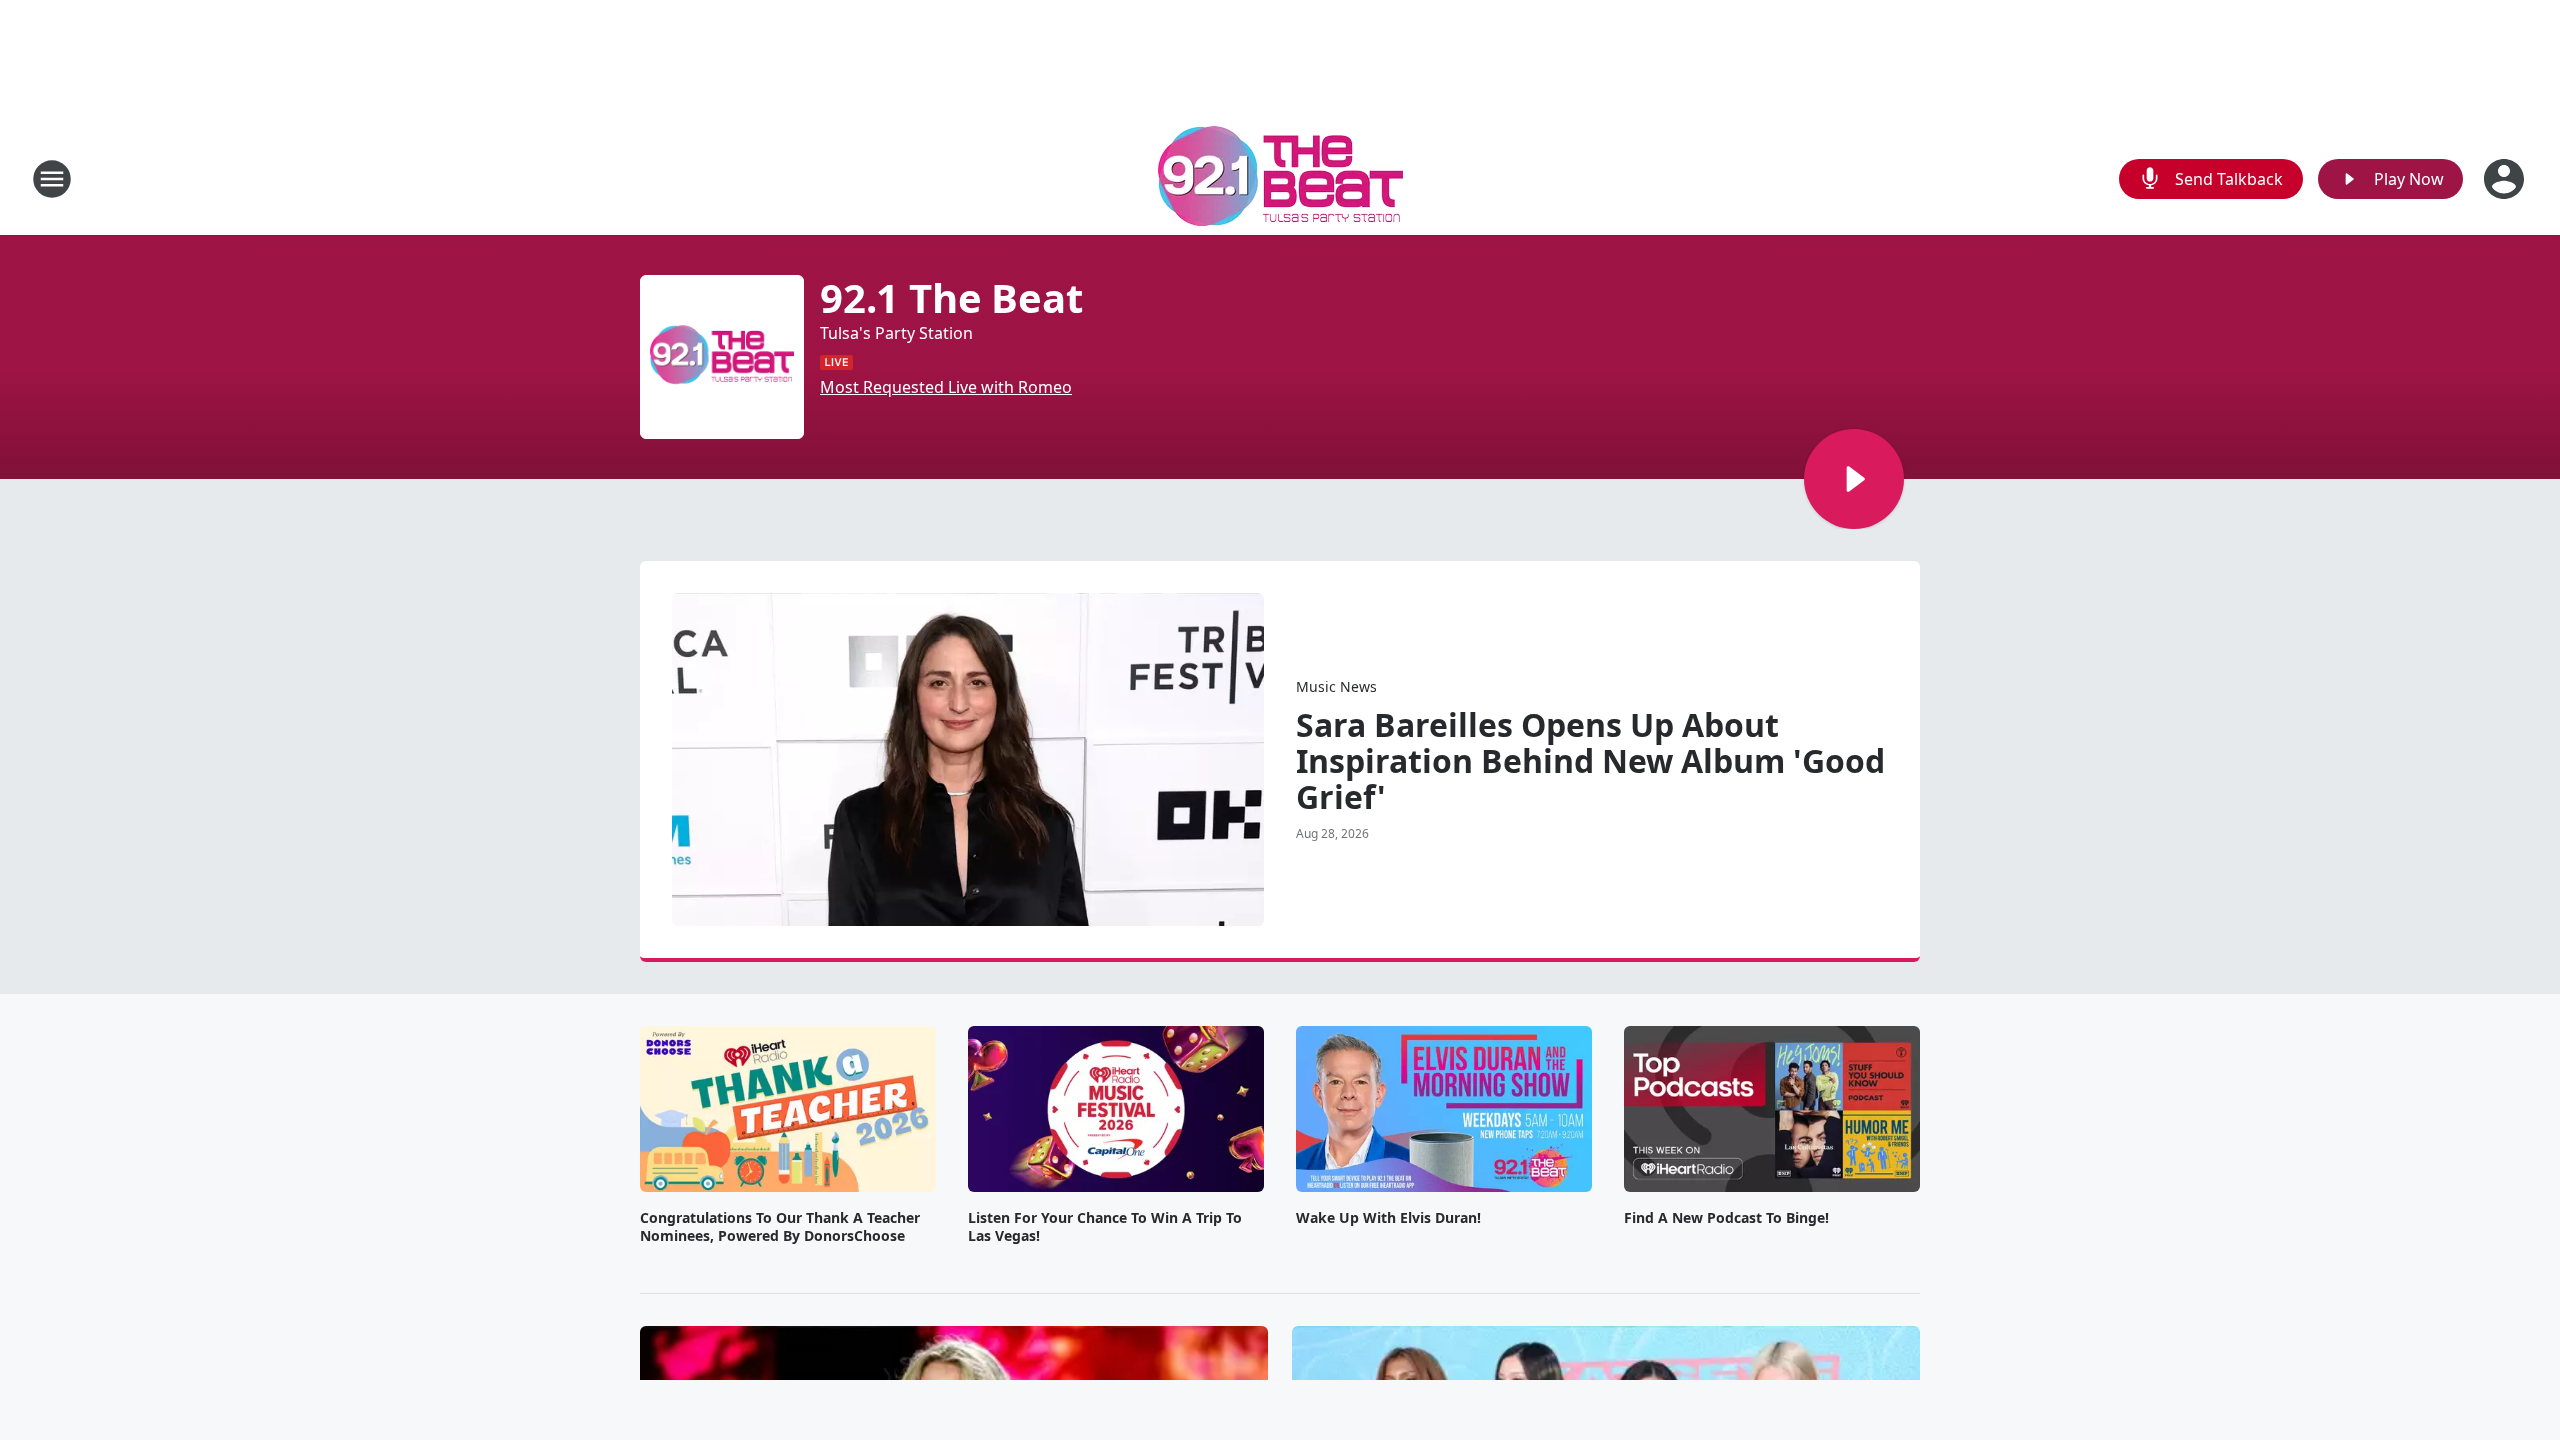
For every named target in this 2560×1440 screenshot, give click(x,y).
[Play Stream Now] (1854, 479)
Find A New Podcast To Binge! (1726, 1218)
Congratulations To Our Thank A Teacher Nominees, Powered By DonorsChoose (780, 1227)
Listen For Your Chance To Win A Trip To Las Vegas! (1105, 1227)
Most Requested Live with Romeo (946, 387)
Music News (1336, 686)
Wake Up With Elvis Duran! (1388, 1218)
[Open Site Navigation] (52, 179)
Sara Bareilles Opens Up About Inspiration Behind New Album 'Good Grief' (1590, 761)
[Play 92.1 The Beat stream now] (722, 357)
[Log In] (2506, 179)
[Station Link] (1280, 178)
